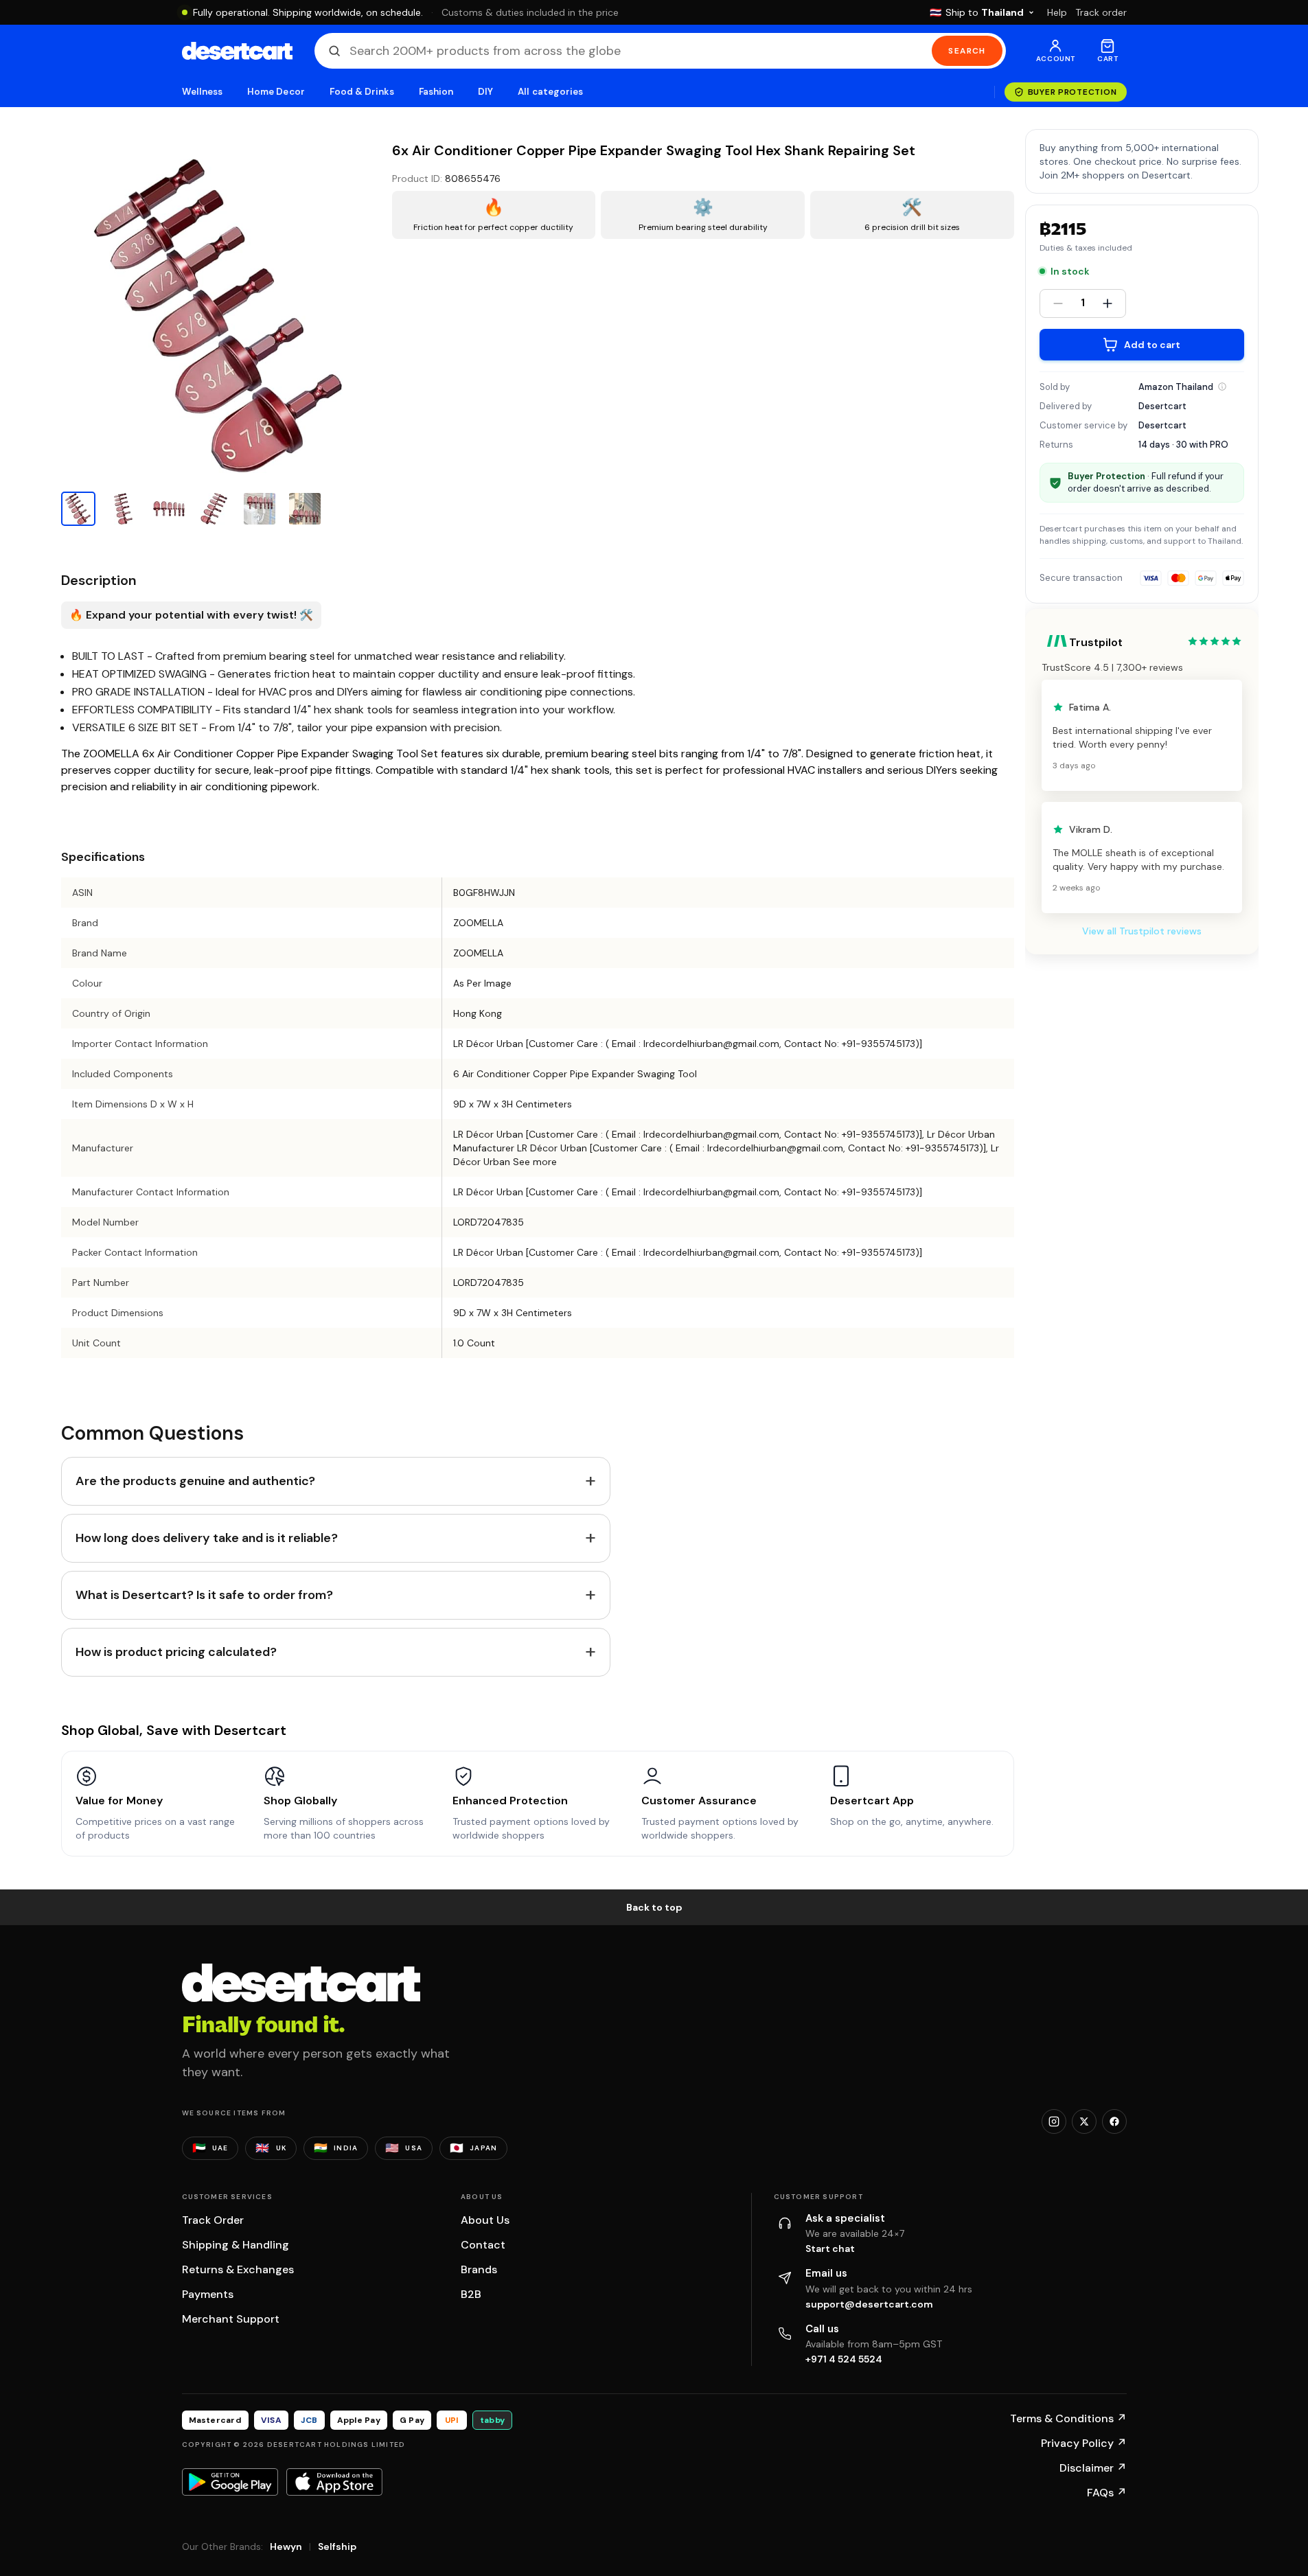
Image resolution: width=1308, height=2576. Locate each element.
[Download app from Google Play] (230, 2482)
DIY (485, 92)
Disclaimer (1093, 2468)
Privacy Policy (1084, 2443)
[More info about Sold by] (1222, 387)
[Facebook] (1114, 2121)
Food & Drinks (362, 92)
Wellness (203, 92)
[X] (1084, 2121)
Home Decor (276, 92)
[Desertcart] (237, 51)
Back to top (654, 1907)
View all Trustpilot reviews (1142, 931)
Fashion (436, 92)
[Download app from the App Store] (334, 2482)
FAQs (1107, 2493)
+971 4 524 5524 (844, 2359)
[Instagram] (1054, 2121)
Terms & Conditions (1068, 2418)
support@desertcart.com (869, 2304)
